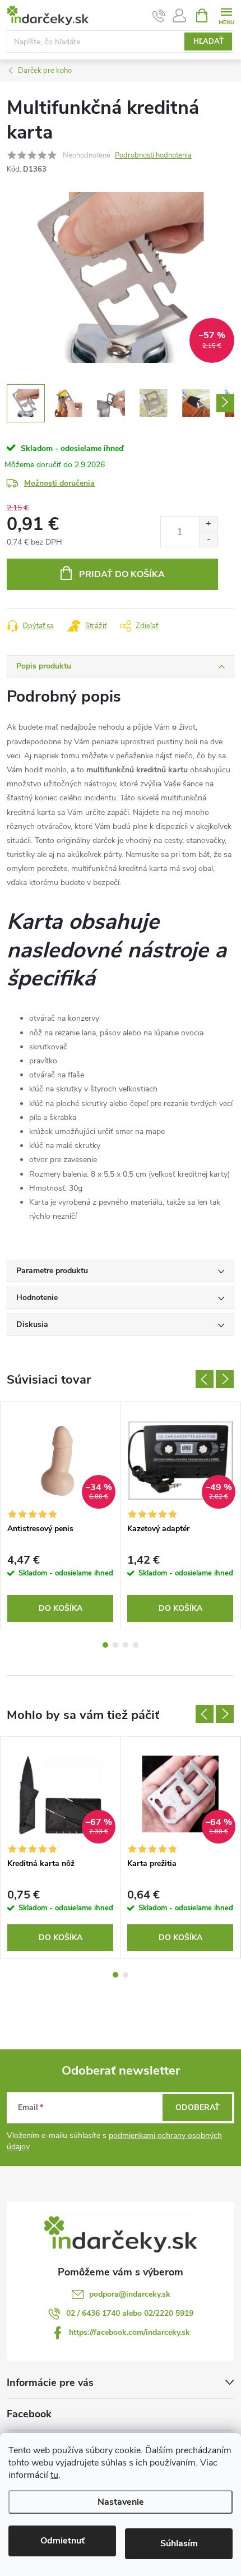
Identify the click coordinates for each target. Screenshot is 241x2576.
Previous (205, 1379)
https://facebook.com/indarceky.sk (129, 2332)
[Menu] (226, 15)
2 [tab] (115, 1645)
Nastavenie (121, 2502)
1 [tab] (105, 1645)
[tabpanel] (61, 1515)
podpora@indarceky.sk (130, 2294)
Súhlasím (179, 2543)
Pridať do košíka (122, 574)
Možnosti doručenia (59, 483)
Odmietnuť (62, 2541)
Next (225, 1379)
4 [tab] (136, 1645)
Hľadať (208, 42)
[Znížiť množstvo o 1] (208, 539)
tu (54, 2475)
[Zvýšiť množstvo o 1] (208, 524)
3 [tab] (126, 1645)
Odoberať (198, 2107)
